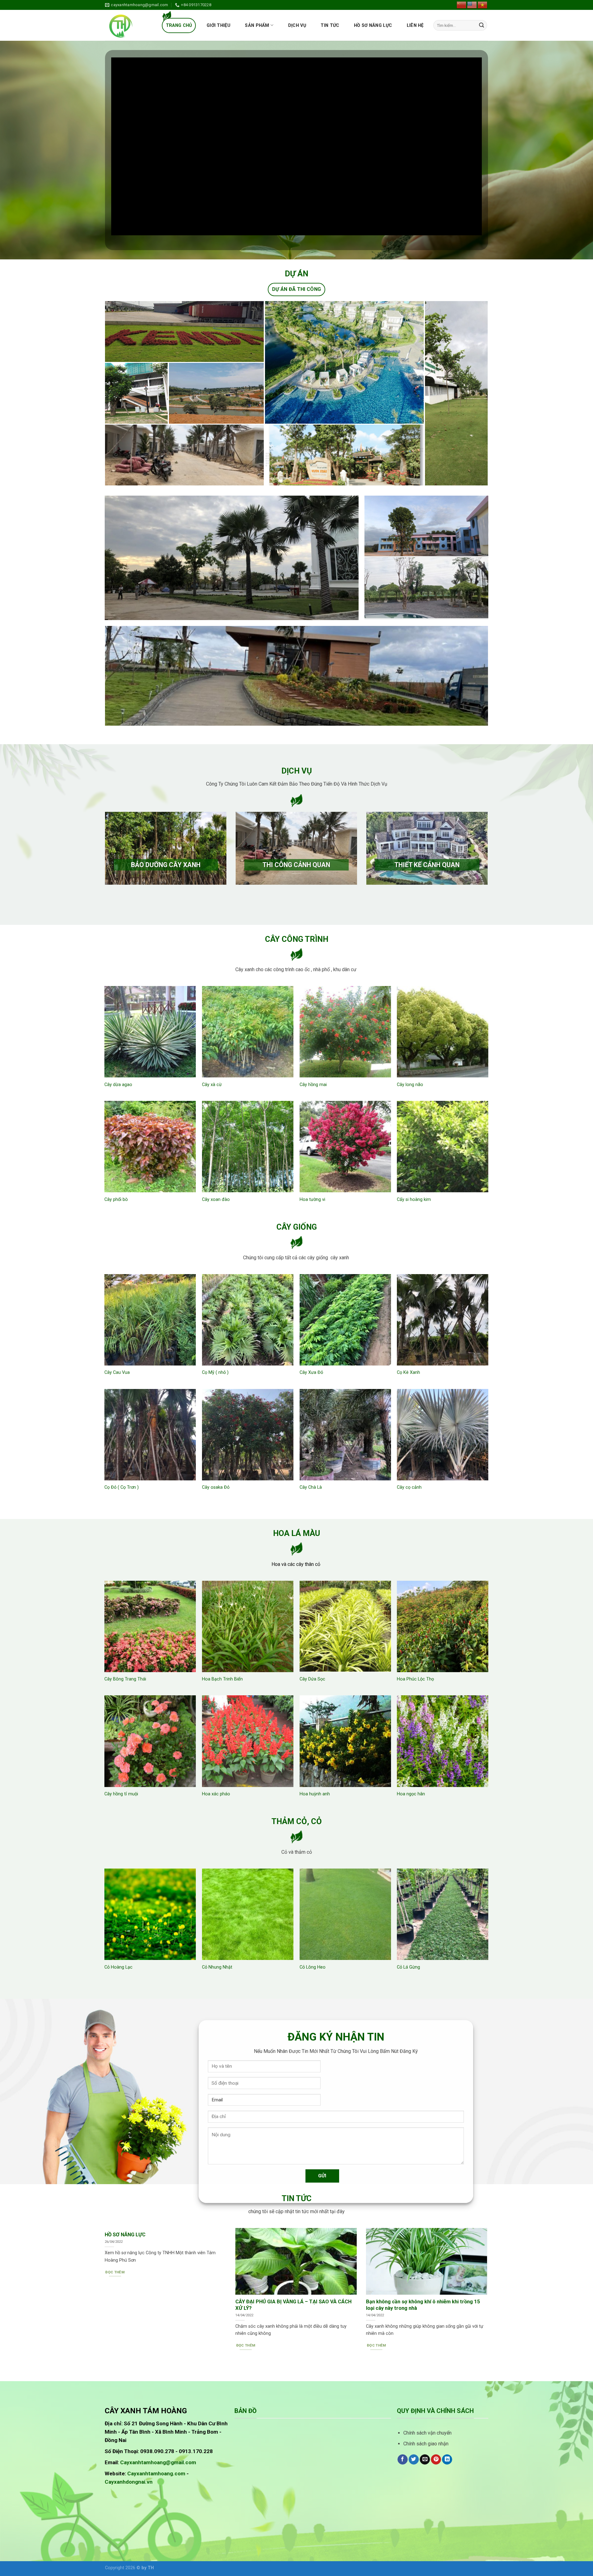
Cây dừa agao (118, 1085)
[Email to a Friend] (425, 2460)
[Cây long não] (443, 1032)
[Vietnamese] (483, 5)
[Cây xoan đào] (248, 1147)
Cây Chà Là (311, 1487)
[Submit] (482, 25)
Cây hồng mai (313, 1085)
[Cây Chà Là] (345, 1435)
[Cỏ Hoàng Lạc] (150, 1914)
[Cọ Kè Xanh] (443, 1320)
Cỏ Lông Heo (313, 1967)
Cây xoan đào (216, 1200)
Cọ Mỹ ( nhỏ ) (215, 1372)
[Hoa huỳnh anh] (345, 1741)
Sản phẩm (257, 25)
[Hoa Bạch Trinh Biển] (248, 1626)
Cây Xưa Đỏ (311, 1372)
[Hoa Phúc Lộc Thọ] (443, 1626)
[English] (472, 5)
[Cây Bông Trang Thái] (150, 1626)
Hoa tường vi (312, 1200)
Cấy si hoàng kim (414, 1200)
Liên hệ (415, 25)
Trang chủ (179, 25)
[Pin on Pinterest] (436, 2460)
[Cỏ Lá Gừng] (443, 1914)
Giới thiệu (219, 25)
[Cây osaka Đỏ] (248, 1435)
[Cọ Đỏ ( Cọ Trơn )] (150, 1435)
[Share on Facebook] (403, 2460)
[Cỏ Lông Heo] (345, 1914)
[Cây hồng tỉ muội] (150, 1741)
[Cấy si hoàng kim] (443, 1147)
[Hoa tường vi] (345, 1147)
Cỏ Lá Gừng (408, 1967)
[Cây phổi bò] (150, 1147)
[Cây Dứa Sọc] (345, 1626)
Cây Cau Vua (117, 1372)
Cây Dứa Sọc (312, 1679)
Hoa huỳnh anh (315, 1794)
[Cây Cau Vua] (150, 1320)
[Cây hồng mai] (345, 1032)
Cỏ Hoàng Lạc (118, 1967)
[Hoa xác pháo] (248, 1741)
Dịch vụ (297, 25)
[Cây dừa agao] (150, 1032)
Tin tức (330, 25)
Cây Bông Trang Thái (125, 1679)
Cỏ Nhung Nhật (217, 1967)
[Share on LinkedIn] (447, 2460)
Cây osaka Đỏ (216, 1487)
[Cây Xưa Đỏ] (345, 1320)
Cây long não (410, 1085)
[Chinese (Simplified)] (462, 5)
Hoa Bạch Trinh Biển (222, 1679)
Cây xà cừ (212, 1085)
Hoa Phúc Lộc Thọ (415, 1679)
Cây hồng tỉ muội (121, 1794)
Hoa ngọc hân (411, 1794)
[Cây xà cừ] (248, 1032)
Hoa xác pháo (216, 1794)
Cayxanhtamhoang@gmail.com (158, 2462)
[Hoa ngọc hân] (443, 1741)
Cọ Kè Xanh (408, 1372)
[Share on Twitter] (414, 2460)
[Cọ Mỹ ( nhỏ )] (248, 1320)
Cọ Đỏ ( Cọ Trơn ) (122, 1487)
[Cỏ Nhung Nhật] (248, 1914)
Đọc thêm (115, 2272)
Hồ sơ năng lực (373, 25)
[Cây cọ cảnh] (443, 1435)
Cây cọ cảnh (409, 1487)
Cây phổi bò (116, 1200)
